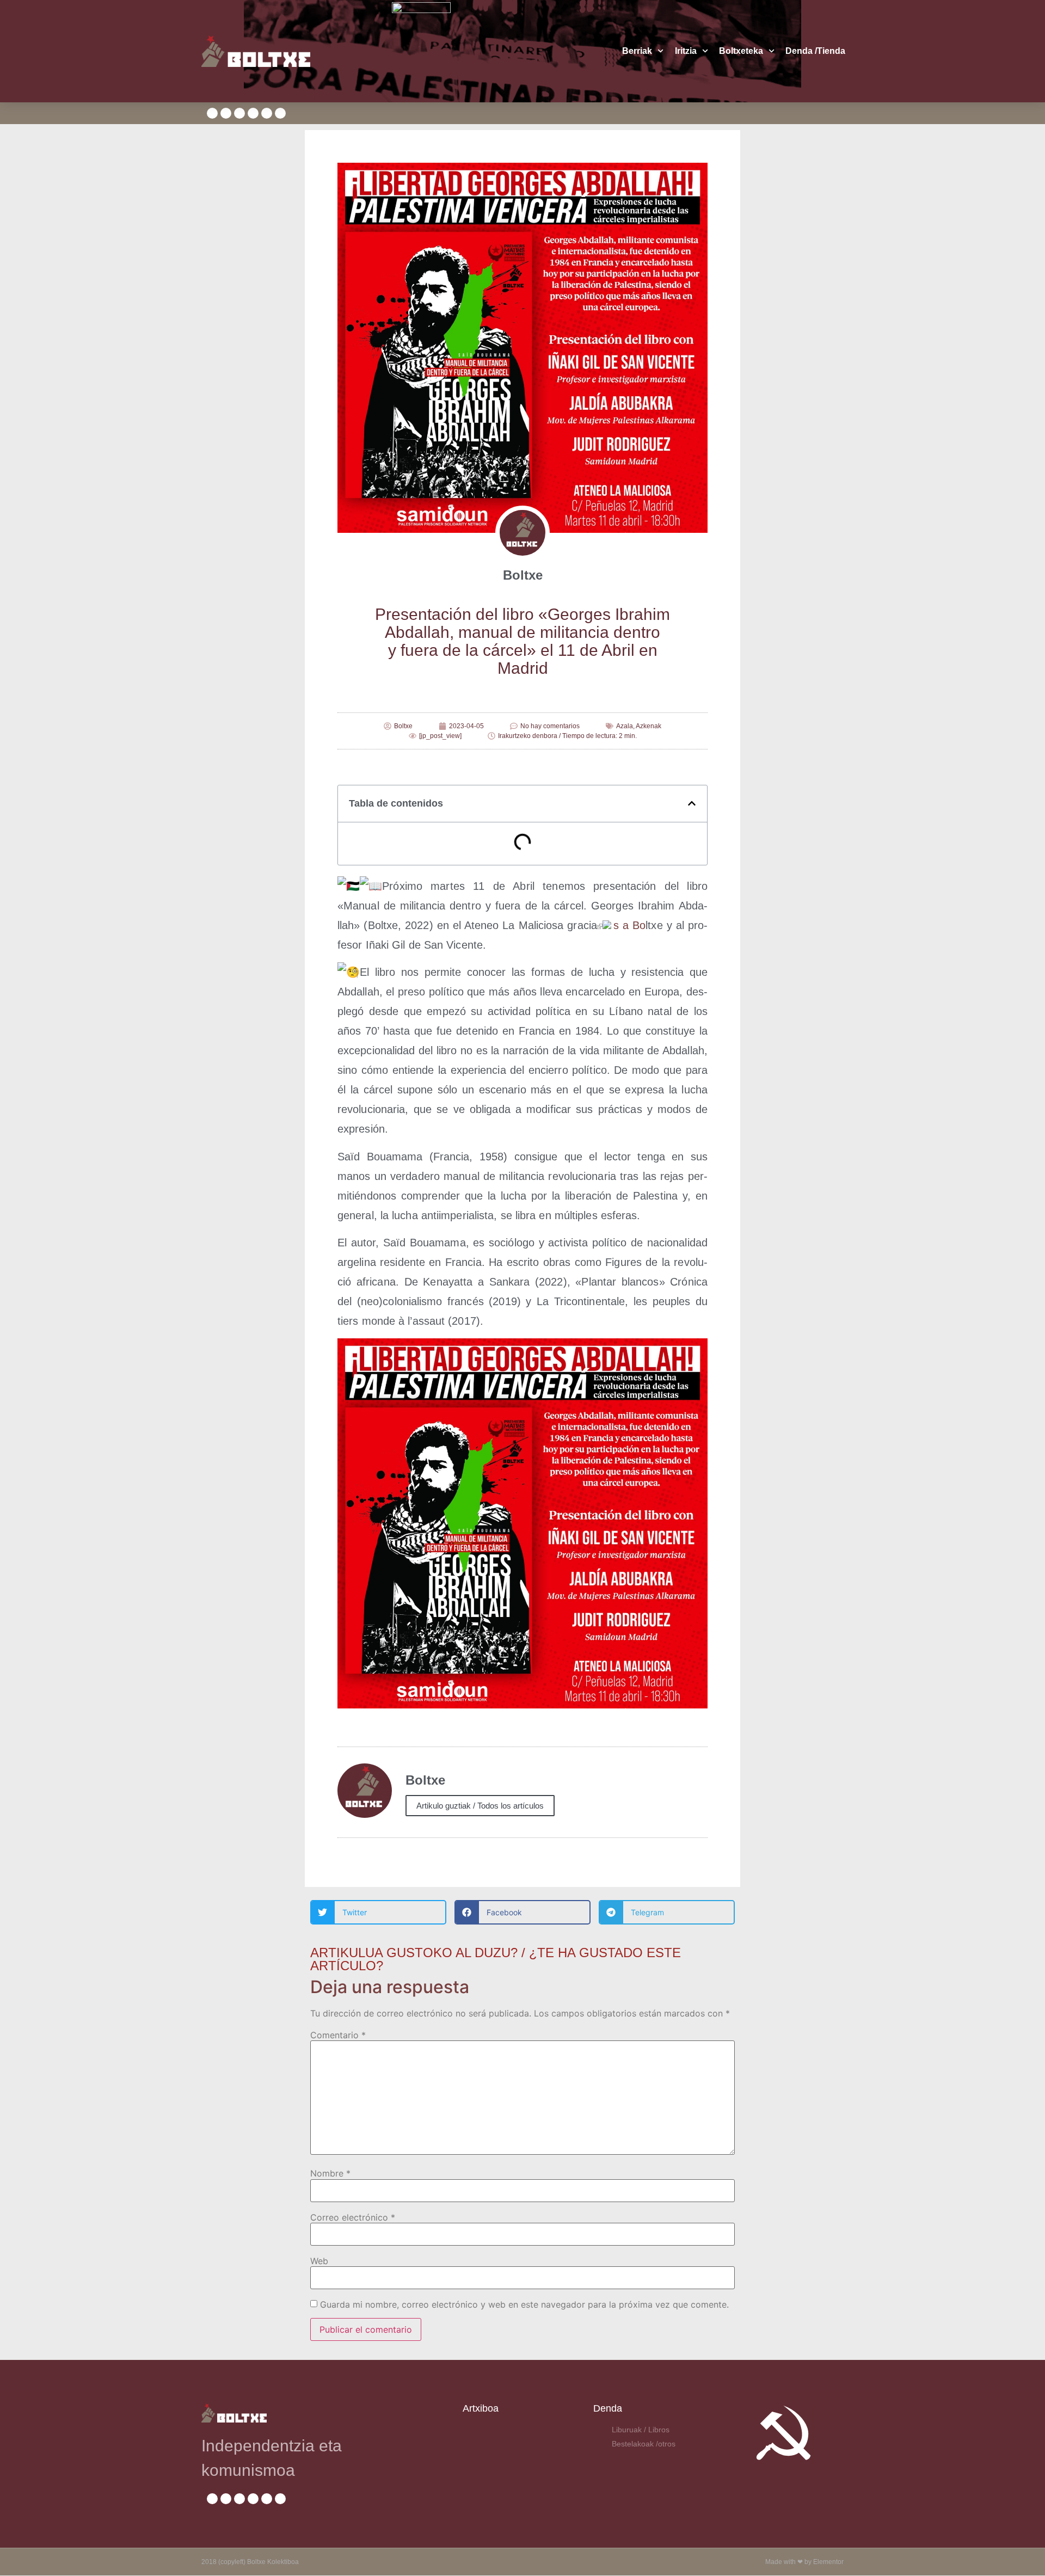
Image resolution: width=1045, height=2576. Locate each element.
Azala (625, 726)
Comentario (338, 2035)
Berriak (637, 51)
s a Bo (629, 925)
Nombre (330, 2173)
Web (319, 2261)
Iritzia (686, 51)
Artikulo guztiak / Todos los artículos (480, 1806)
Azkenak (648, 726)
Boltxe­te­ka (741, 51)
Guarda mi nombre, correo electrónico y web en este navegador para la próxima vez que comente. (524, 2304)
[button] (692, 803)
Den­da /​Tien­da (815, 51)
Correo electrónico (353, 2217)
